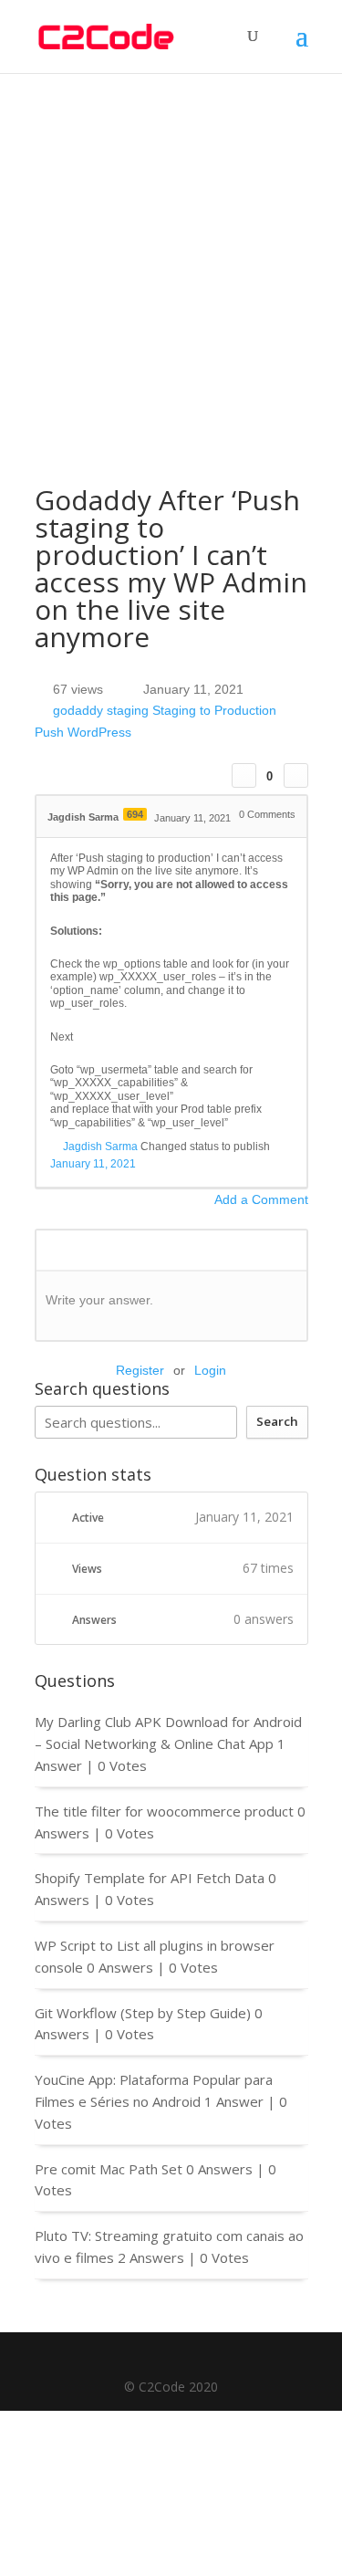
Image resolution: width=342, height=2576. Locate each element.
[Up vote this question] (244, 775)
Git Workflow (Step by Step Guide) (143, 2013)
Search (277, 1421)
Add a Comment (261, 1199)
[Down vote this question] (296, 775)
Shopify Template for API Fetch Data (150, 1878)
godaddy (78, 711)
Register (140, 1370)
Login (210, 1370)
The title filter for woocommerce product (164, 1811)
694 (135, 814)
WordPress (99, 732)
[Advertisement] (171, 253)
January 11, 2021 (93, 1164)
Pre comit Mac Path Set (109, 2169)
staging (128, 711)
